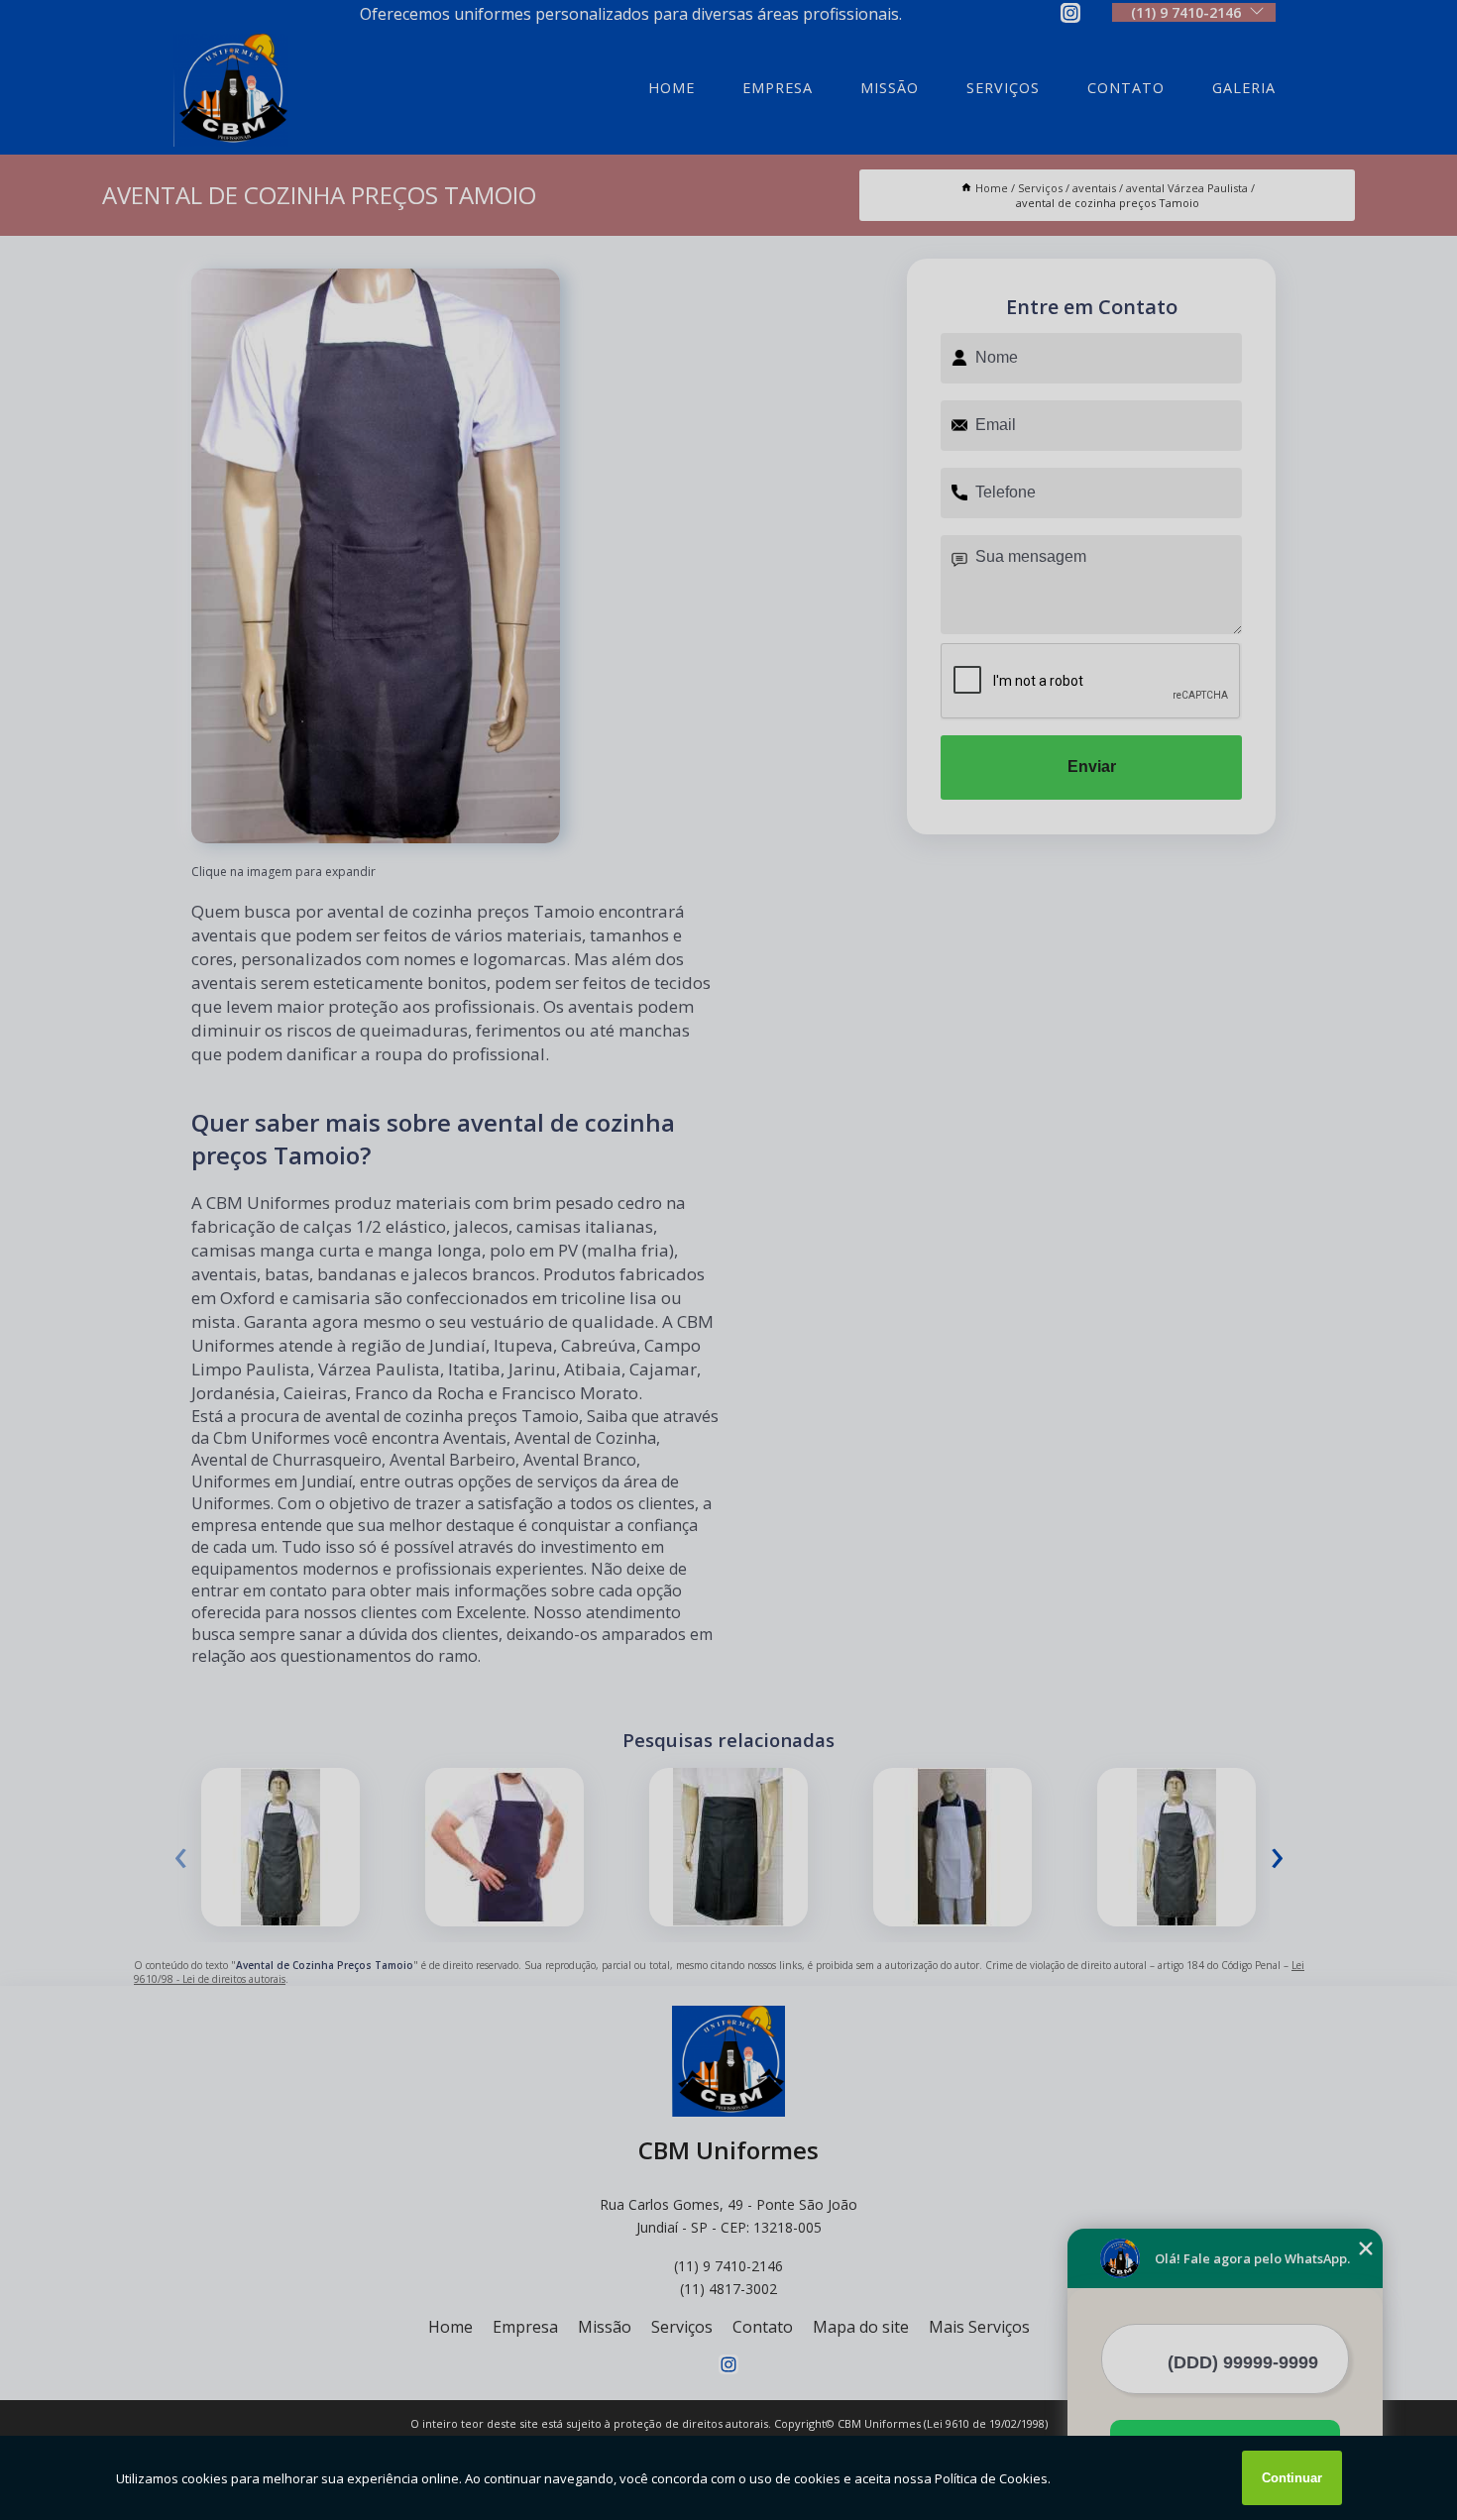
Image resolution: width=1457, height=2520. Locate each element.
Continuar (1292, 2478)
